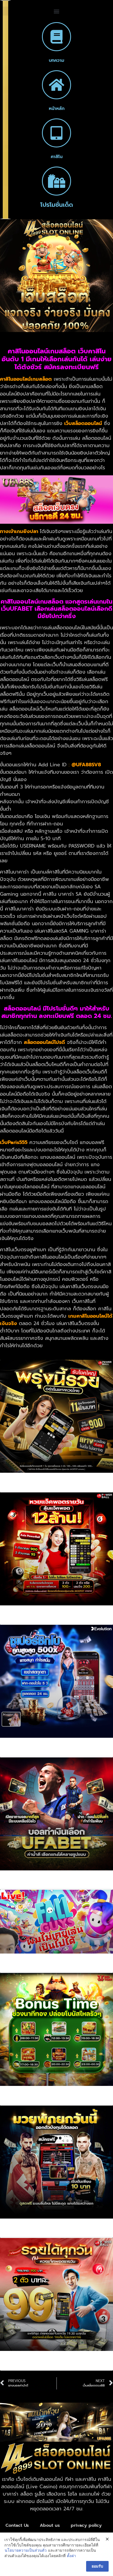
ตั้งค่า (71, 2556)
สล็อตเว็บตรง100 (30, 2101)
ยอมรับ (97, 2566)
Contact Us (17, 2525)
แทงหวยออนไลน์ (29, 1620)
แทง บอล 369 (26, 1885)
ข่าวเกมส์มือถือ (27, 1969)
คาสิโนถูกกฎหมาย (30, 1753)
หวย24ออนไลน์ (27, 2366)
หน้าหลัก (57, 109)
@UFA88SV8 (86, 765)
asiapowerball (28, 1488)
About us (50, 2525)
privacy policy (86, 2525)
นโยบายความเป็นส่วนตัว (26, 2550)
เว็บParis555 (14, 1142)
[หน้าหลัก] (56, 85)
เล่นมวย (18, 2234)
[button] (56, 11)
